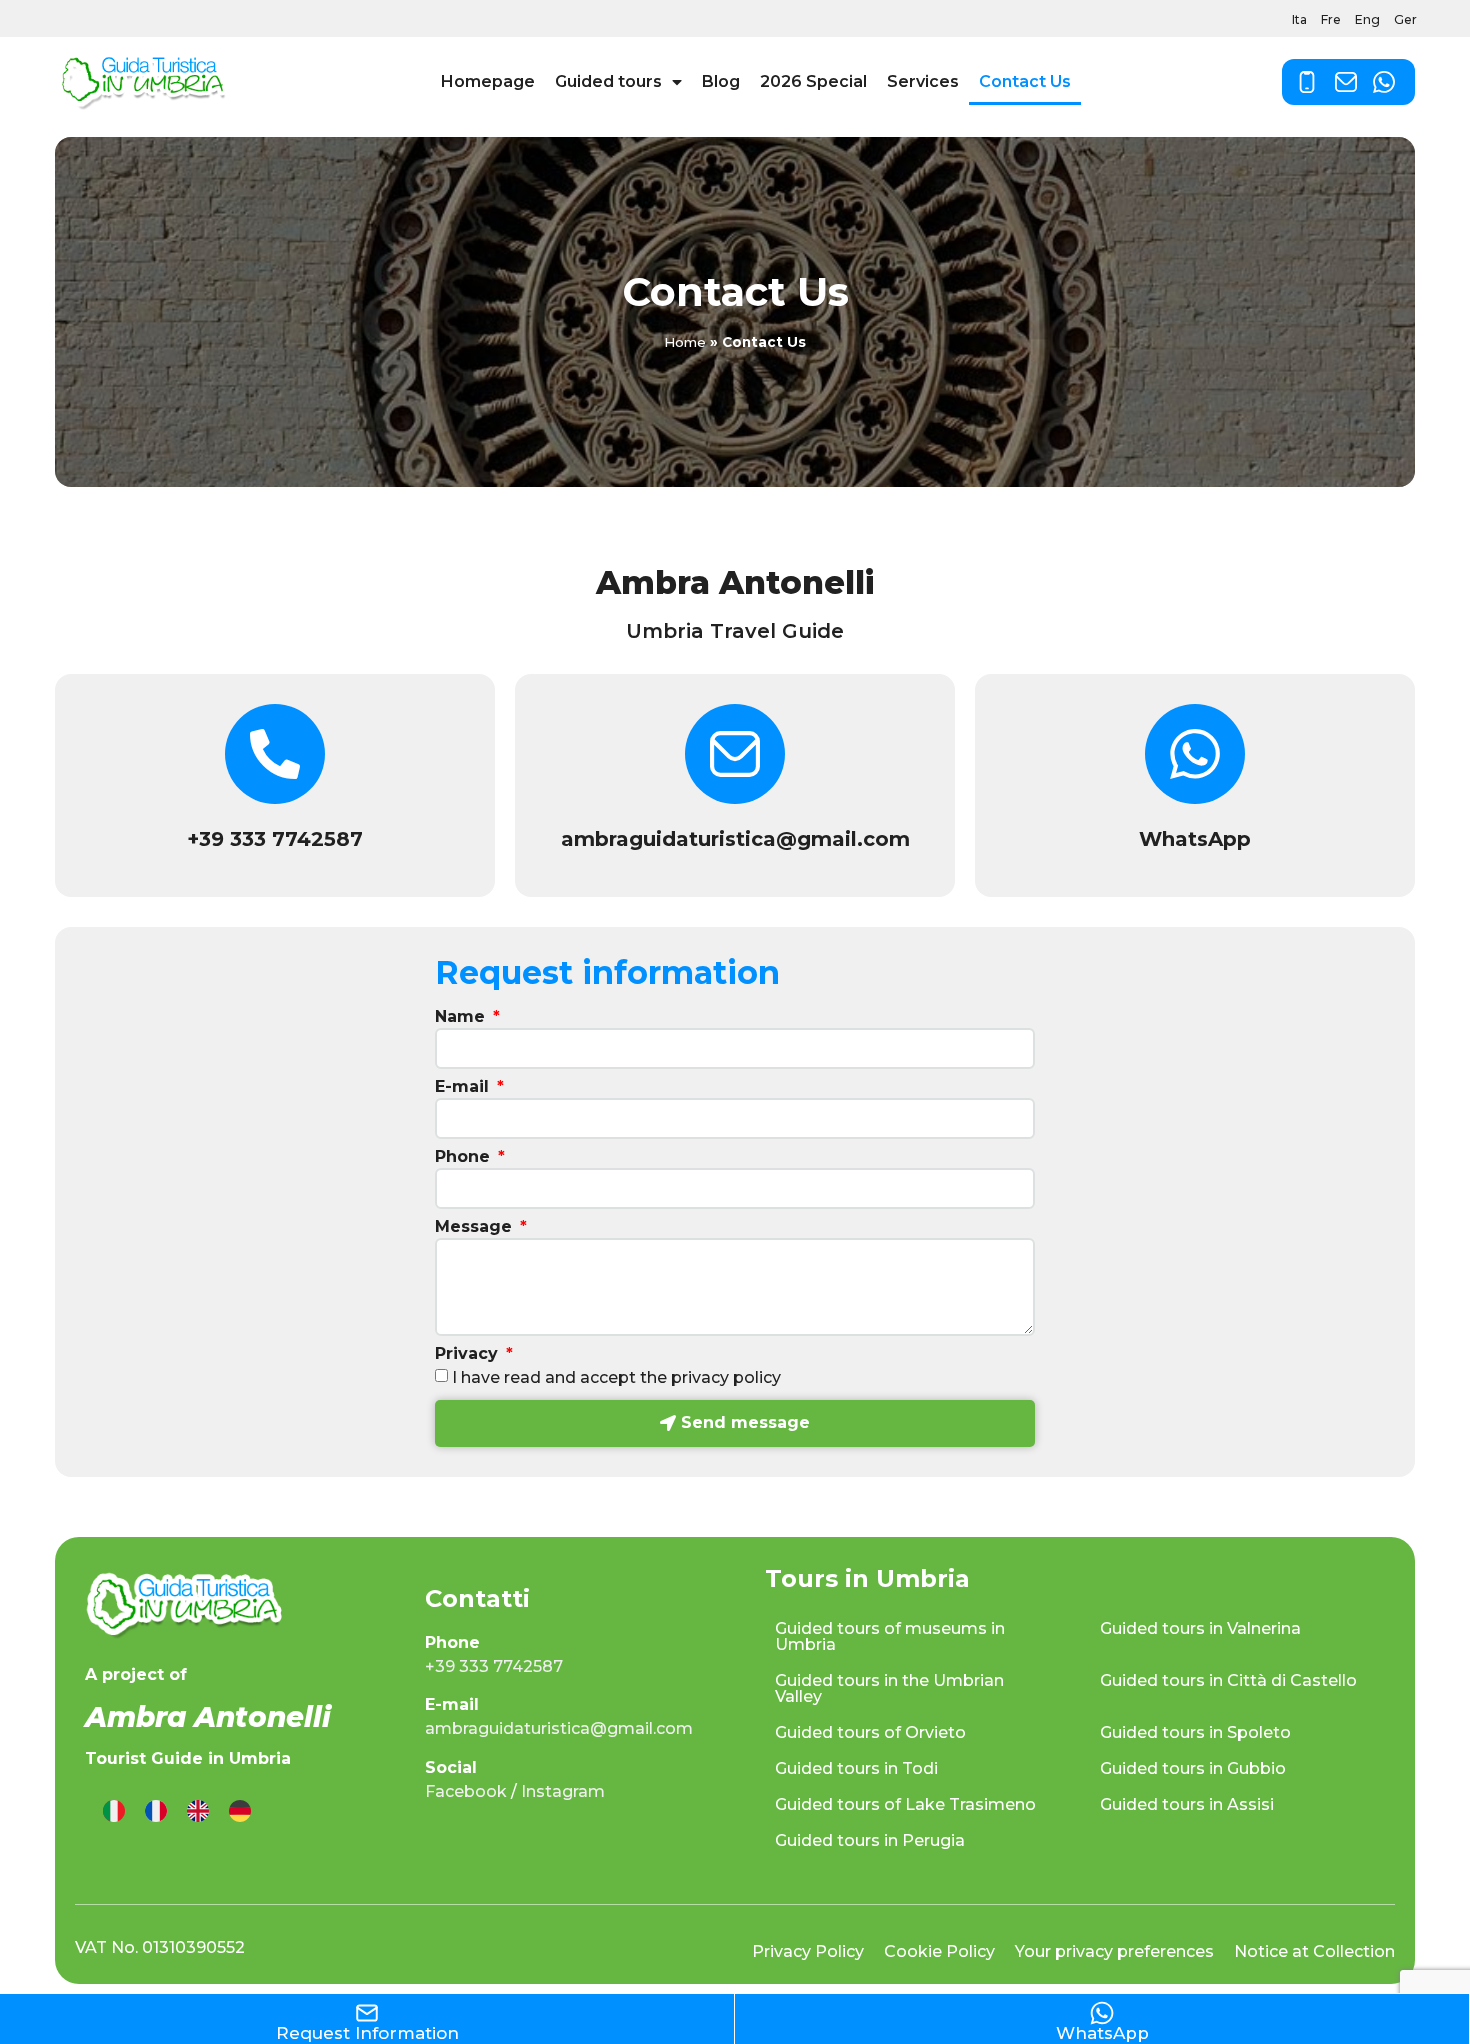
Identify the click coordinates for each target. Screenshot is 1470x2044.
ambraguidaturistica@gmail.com (735, 839)
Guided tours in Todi (856, 1768)
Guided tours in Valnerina (1200, 1628)
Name (462, 1017)
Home (685, 342)
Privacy (469, 1354)
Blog (721, 81)
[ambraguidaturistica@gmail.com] (735, 754)
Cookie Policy (939, 1951)
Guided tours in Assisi (1187, 1804)
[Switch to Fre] (156, 1811)
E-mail (464, 1087)
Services (923, 81)
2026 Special (813, 81)
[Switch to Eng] (198, 1811)
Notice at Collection (1314, 1951)
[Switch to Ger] (240, 1811)
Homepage (488, 81)
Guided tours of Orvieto (870, 1732)
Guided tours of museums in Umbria (890, 1636)
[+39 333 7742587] (275, 754)
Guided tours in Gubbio (1193, 1768)
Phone (465, 1157)
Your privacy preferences (1114, 1951)
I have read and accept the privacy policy (616, 1377)
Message (476, 1227)
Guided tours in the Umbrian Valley (889, 1688)
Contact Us (1025, 81)
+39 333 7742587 (275, 839)
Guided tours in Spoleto (1195, 1732)
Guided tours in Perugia (870, 1840)
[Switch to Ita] (114, 1811)
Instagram (563, 1791)
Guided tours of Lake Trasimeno (905, 1804)
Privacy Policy (808, 1951)
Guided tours (608, 81)
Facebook (466, 1791)
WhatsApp (1195, 839)
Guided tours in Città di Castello (1228, 1680)
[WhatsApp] (1195, 754)
